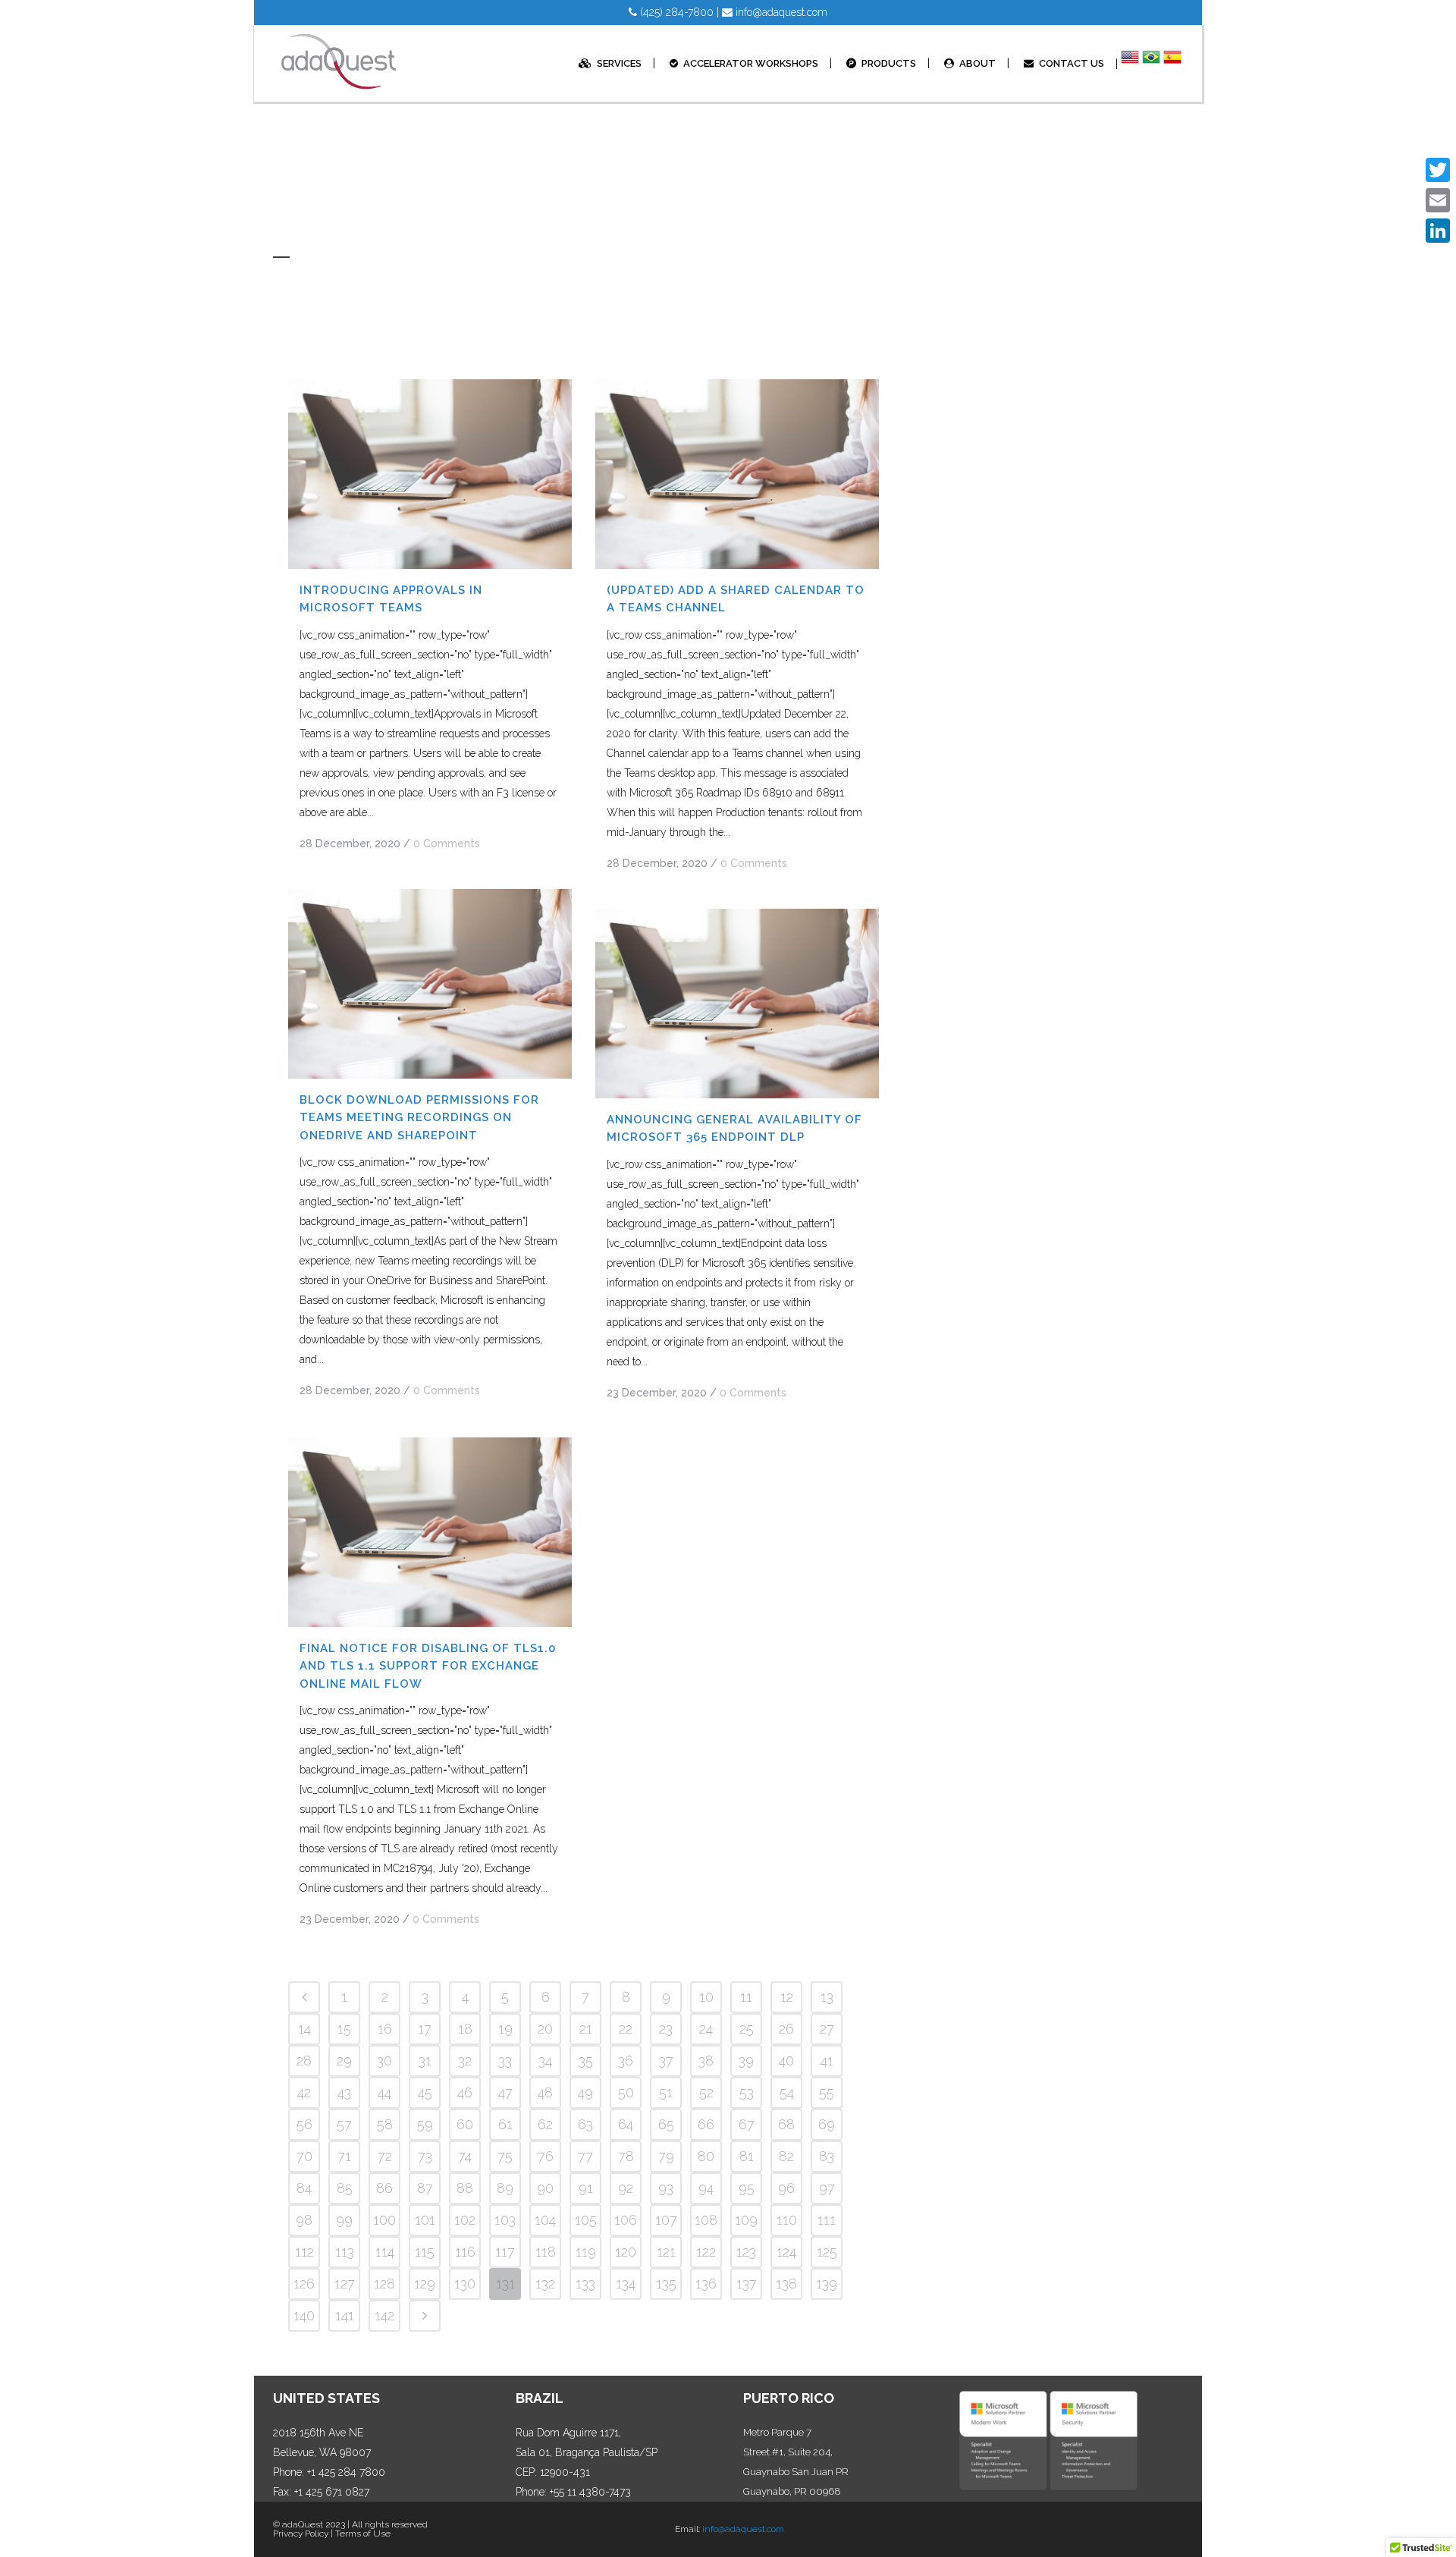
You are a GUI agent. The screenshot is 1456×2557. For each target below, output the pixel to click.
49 (585, 2092)
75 (505, 2156)
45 (425, 2092)
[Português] (1151, 64)
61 (505, 2124)
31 (425, 2061)
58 (385, 2124)
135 (666, 2284)
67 (747, 2124)
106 (626, 2220)
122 (706, 2252)
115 (425, 2252)
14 (304, 2029)
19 (505, 2029)
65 (666, 2124)
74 (465, 2156)
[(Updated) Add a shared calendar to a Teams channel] (737, 474)
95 (747, 2188)
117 (505, 2252)
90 (545, 2188)
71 (344, 2156)
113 (345, 2252)
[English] (1130, 64)
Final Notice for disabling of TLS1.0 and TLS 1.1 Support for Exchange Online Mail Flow (428, 1666)
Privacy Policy (301, 2533)
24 (706, 2029)
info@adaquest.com (780, 12)
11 (746, 1997)
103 (505, 2220)
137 (747, 2284)
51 (666, 2092)
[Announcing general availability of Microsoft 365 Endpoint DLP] (737, 1004)
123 (746, 2252)
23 (666, 2029)
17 (425, 2029)
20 (545, 2029)
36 (626, 2061)
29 (344, 2061)
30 (384, 2061)
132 (545, 2284)
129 (425, 2284)
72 (385, 2156)
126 (304, 2284)
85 (345, 2188)
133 (585, 2284)
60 (465, 2124)
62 (545, 2124)
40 (786, 2061)
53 (747, 2092)
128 (384, 2284)
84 (304, 2188)
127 (345, 2284)
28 (304, 2061)
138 (786, 2284)
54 (787, 2092)
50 (626, 2092)
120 (626, 2252)
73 (425, 2156)
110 (787, 2220)
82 (786, 2156)
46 (465, 2092)
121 (666, 2252)
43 (344, 2092)
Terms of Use (363, 2533)
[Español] (1172, 64)
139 (827, 2284)
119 (586, 2252)
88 (465, 2188)
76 (546, 2156)
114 (385, 2252)
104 (545, 2220)
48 (545, 2092)
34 (545, 2061)
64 (626, 2124)
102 (465, 2220)
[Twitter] (1438, 170)
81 (747, 2156)
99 (344, 2220)
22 (626, 2029)
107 (666, 2220)
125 (827, 2252)
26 (786, 2029)
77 (585, 2156)
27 (827, 2029)
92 (626, 2188)
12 (787, 1997)
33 (505, 2061)
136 (706, 2284)
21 (586, 2029)
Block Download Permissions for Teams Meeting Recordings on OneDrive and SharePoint (419, 1118)
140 (304, 2315)
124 (786, 2252)
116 (465, 2252)
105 (586, 2220)
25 (747, 2029)
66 (706, 2124)
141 (345, 2315)
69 (827, 2124)
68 (786, 2124)
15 (344, 2029)
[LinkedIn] (1438, 231)
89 (505, 2188)
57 (344, 2124)
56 (304, 2124)
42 (304, 2092)
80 (706, 2156)
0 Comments (447, 843)
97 (827, 2188)
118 (546, 2252)
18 (465, 2029)
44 (384, 2092)
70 (304, 2156)
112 (304, 2252)
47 (505, 2092)
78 (626, 2156)
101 (425, 2220)
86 (384, 2188)
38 (706, 2061)
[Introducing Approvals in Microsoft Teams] (430, 474)
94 (706, 2188)
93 (666, 2188)
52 (706, 2092)
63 (585, 2124)
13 (827, 1997)
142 (384, 2315)
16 (385, 2029)
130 (465, 2284)
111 (827, 2220)
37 (666, 2061)
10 (706, 1997)
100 (384, 2220)
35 (586, 2061)
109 (746, 2220)
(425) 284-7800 (675, 12)
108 (706, 2220)
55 (827, 2092)
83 (827, 2156)
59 (425, 2124)
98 (304, 2220)
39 (746, 2061)
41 (827, 2061)
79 (666, 2156)
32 (465, 2061)
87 (425, 2188)
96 (786, 2188)
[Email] (1438, 200)
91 (586, 2188)
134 (626, 2284)
